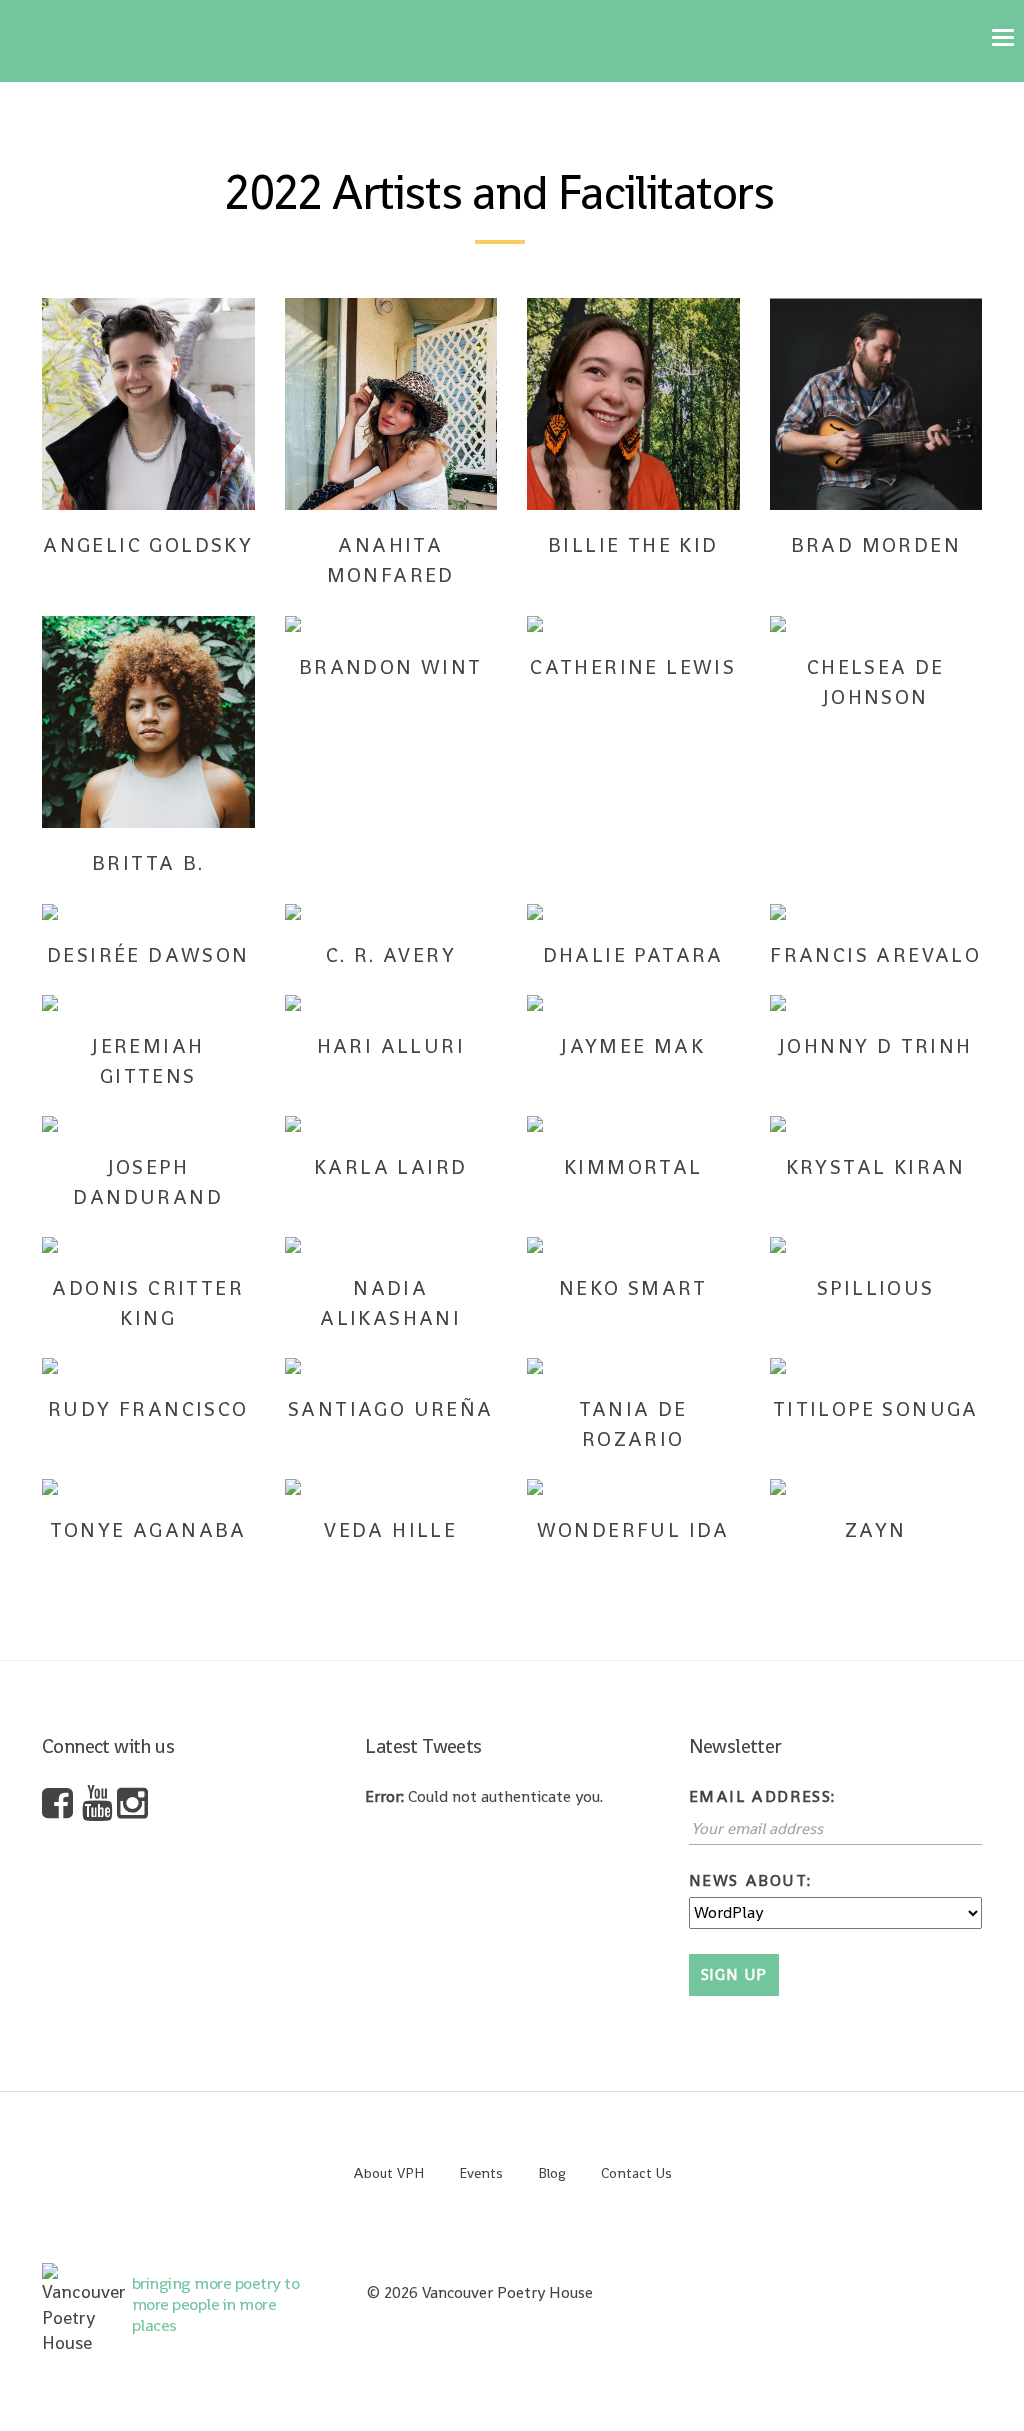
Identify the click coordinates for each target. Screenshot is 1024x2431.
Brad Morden (876, 545)
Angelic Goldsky (148, 545)
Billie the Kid (633, 545)
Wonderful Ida (633, 1530)
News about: (750, 1880)
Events (481, 2173)
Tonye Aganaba (148, 1530)
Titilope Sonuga (876, 1409)
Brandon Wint (391, 667)
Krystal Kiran (876, 1167)
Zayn (876, 1530)
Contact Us (636, 2173)
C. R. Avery (391, 955)
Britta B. (148, 863)
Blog (552, 2173)
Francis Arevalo (875, 955)
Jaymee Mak (633, 1046)
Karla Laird (390, 1167)
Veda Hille (390, 1530)
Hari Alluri (391, 1046)
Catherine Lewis (633, 667)
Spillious (876, 1288)
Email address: (762, 1796)
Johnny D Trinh (876, 1046)
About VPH (388, 2173)
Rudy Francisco (148, 1409)
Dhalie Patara (633, 955)
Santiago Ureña (391, 1409)
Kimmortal (633, 1167)
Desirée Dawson (148, 955)
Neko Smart (633, 1288)
